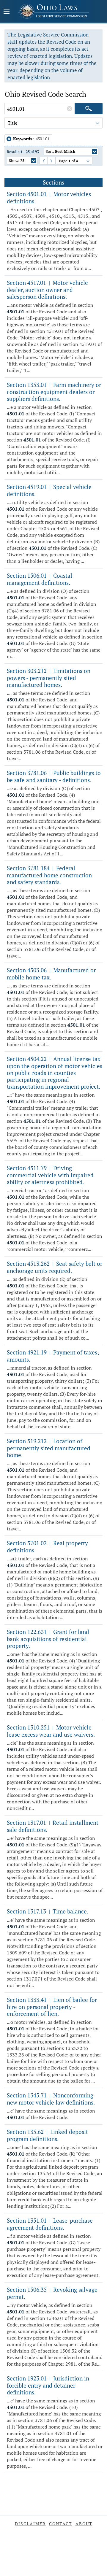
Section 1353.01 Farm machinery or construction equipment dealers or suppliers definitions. (54, 392)
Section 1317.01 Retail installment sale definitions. (53, 1826)
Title (13, 123)
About (84, 2524)
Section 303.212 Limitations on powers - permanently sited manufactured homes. (49, 678)
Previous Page (41, 161)
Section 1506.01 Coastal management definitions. (40, 579)
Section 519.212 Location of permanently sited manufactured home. (49, 1448)
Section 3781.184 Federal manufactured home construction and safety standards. (49, 875)
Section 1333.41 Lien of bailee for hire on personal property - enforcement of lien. (52, 2007)
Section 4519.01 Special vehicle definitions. (49, 490)
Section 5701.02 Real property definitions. (47, 1547)
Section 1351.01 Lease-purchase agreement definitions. (50, 2224)
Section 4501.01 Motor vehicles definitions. (49, 197)
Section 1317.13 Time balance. (48, 1911)
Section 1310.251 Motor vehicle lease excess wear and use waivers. (51, 1731)
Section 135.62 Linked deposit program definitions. (47, 2135)
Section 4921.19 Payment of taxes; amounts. (53, 1356)
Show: (17, 161)
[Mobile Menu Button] (7, 12)
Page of (68, 161)
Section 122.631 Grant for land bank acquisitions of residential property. (48, 1639)
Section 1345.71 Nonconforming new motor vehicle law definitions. (51, 2099)
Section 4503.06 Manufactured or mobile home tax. (51, 974)
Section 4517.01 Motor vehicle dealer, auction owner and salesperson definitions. (47, 290)
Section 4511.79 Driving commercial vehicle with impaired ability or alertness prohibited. (50, 1175)
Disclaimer (30, 2524)
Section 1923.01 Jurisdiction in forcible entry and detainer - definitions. (48, 2385)
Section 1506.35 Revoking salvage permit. (52, 2293)
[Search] (89, 109)
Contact (61, 2524)
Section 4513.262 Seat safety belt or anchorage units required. (55, 1267)
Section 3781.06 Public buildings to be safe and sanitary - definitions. (54, 776)
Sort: (60, 151)
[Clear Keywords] (70, 109)
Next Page (49, 161)
